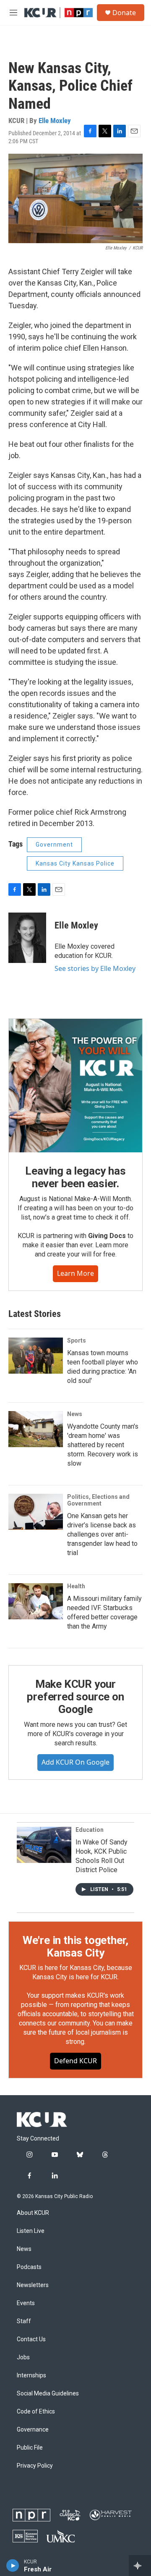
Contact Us (31, 2339)
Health (76, 1586)
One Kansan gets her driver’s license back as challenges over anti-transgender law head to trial (102, 1534)
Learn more (75, 1273)
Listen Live (31, 2231)
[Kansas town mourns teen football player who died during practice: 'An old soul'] (36, 1356)
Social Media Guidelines (48, 2394)
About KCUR (33, 2213)
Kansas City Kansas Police (75, 863)
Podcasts (29, 2267)
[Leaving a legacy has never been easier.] (75, 1086)
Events (26, 2303)
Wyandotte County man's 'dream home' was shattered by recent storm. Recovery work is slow (103, 1445)
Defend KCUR (75, 2061)
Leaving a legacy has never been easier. (75, 1177)
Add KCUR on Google (75, 1762)
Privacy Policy (35, 2466)
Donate (124, 13)
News (75, 1414)
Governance (33, 2430)
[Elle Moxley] (27, 938)
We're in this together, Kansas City (75, 1946)
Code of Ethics (36, 2412)
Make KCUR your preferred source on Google (75, 1697)
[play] (13, 2566)
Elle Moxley (55, 121)
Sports (77, 1340)
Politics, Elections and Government (98, 1500)
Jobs (23, 2357)
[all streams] (140, 2566)
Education (90, 1830)
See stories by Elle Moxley (95, 968)
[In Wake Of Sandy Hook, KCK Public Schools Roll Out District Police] (44, 1845)
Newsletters (33, 2285)
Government (54, 845)
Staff (24, 2321)
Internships (31, 2375)
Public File (30, 2448)
